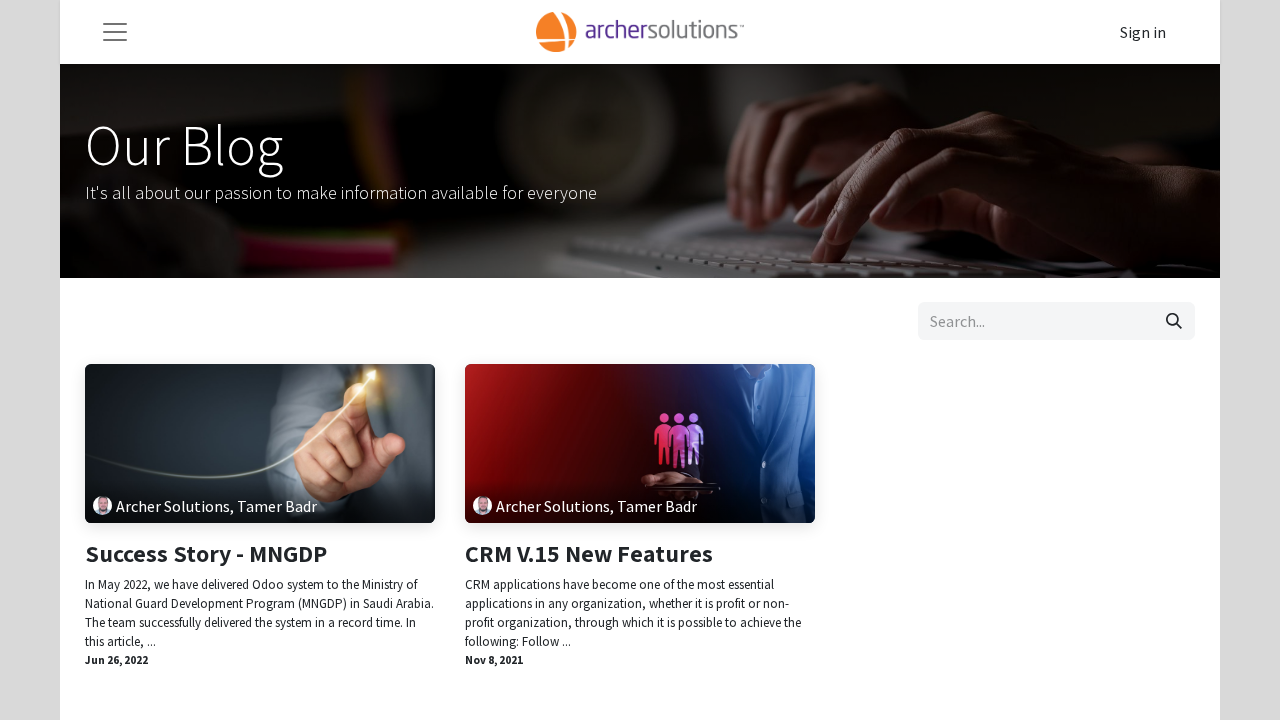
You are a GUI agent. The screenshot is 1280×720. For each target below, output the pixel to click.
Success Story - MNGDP (206, 553)
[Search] (1174, 321)
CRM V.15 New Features (589, 553)
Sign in (1143, 32)
